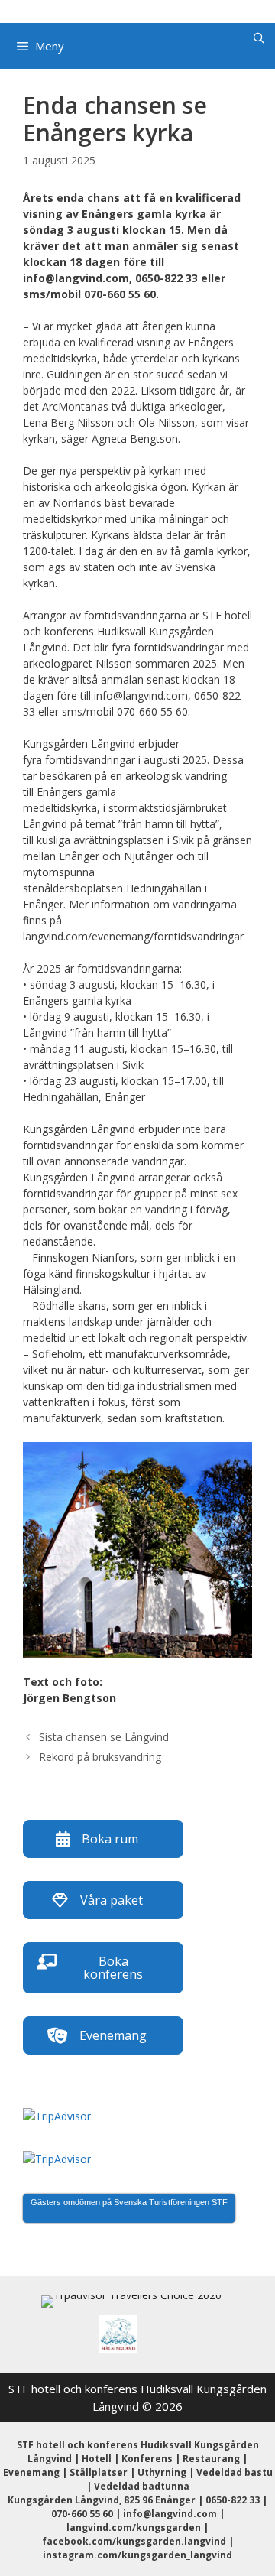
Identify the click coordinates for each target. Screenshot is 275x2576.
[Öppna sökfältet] (259, 38)
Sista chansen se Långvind (104, 1737)
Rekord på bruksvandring (100, 1757)
